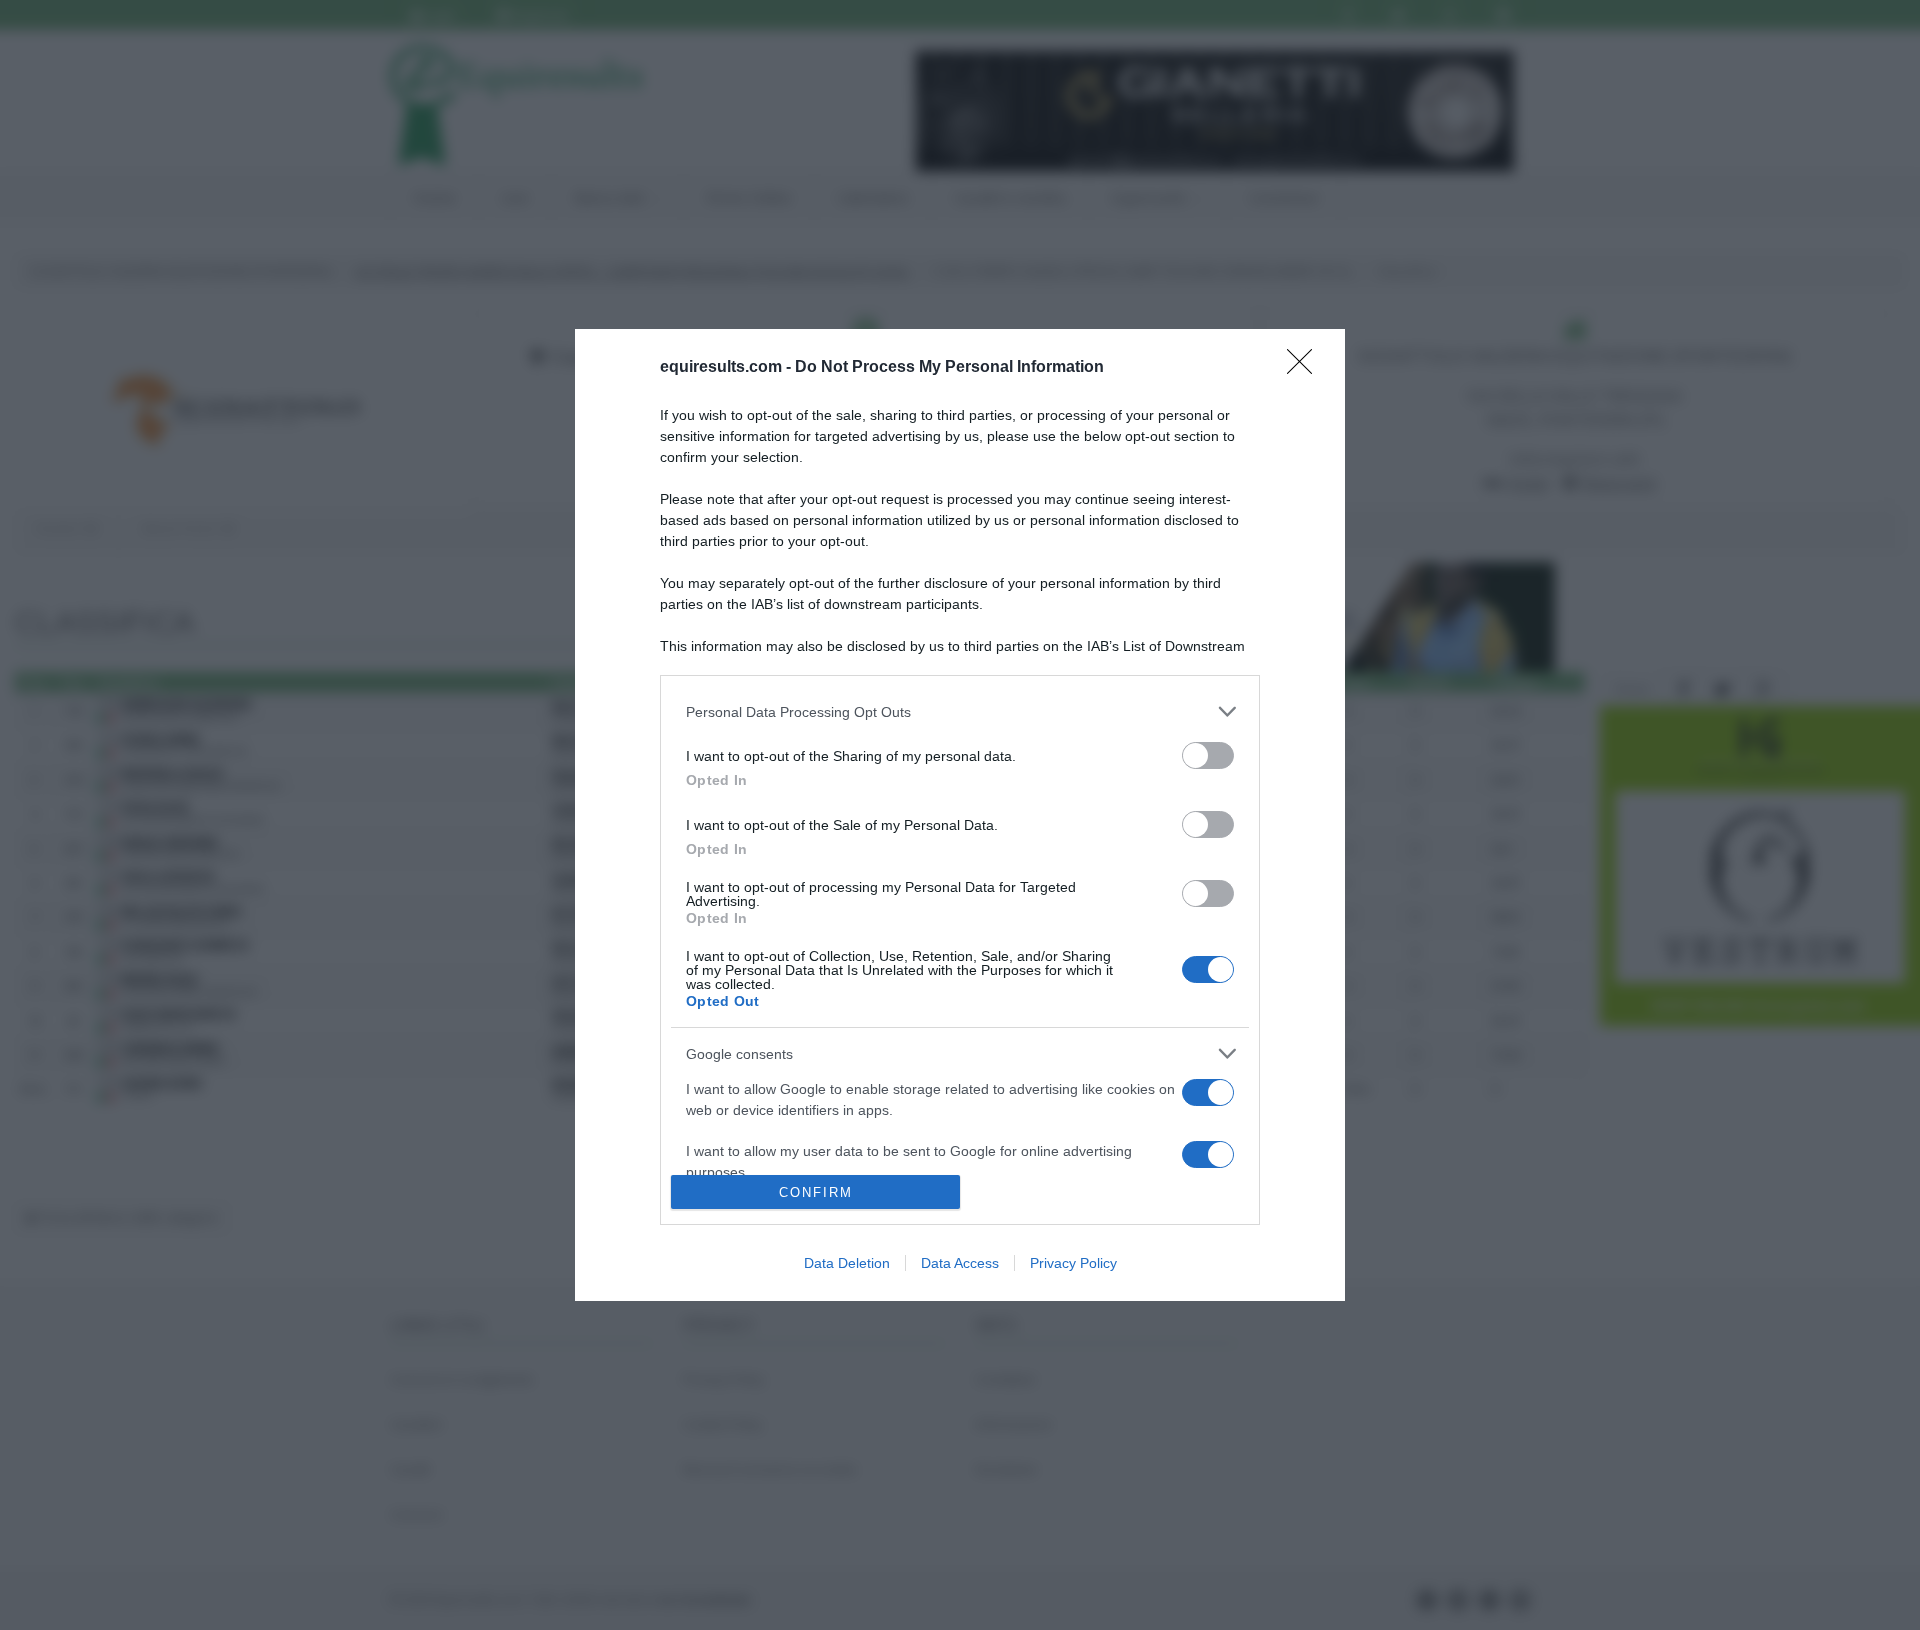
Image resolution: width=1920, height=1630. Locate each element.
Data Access (960, 1263)
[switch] (1208, 755)
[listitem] (960, 711)
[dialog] (960, 815)
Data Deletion (847, 1263)
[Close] (1306, 368)
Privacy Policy (1073, 1263)
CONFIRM (816, 1192)
